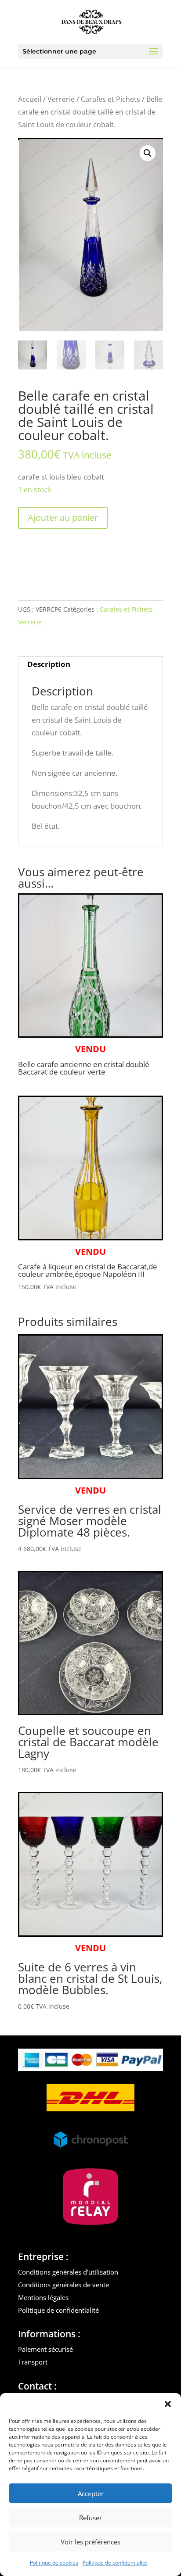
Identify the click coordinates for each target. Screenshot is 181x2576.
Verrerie (61, 99)
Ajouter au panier (63, 518)
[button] (168, 2404)
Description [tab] (49, 664)
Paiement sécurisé (45, 2349)
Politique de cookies (54, 2563)
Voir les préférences (90, 2542)
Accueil (30, 99)
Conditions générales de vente (63, 2285)
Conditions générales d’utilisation (68, 2272)
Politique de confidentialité (115, 2563)
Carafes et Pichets (110, 99)
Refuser (90, 2518)
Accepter (91, 2494)
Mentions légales (43, 2297)
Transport (33, 2362)
